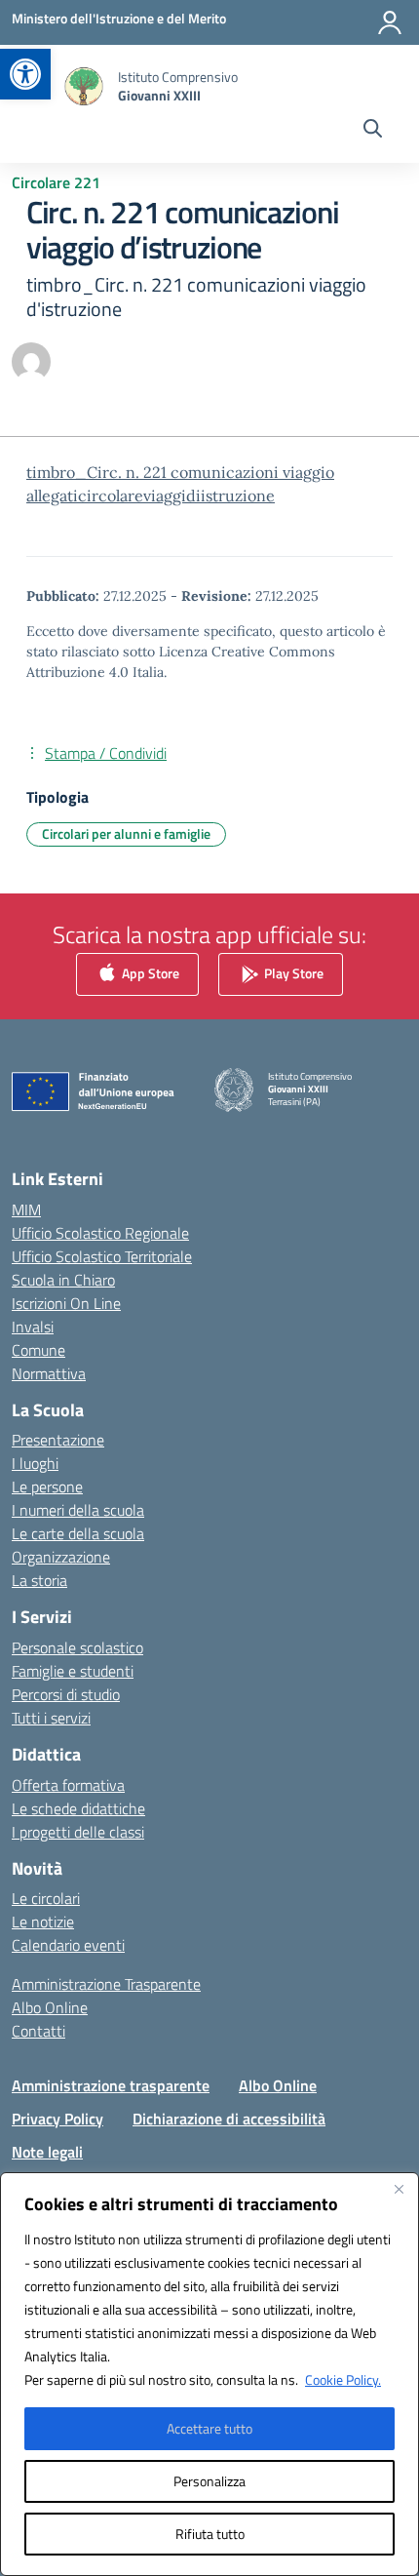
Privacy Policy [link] (57, 2119)
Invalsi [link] (33, 1327)
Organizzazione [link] (61, 1557)
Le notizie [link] (43, 1922)
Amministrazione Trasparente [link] (106, 1984)
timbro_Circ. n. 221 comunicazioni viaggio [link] (180, 472)
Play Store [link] (292, 972)
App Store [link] (149, 972)
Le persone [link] (47, 1486)
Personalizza (209, 2481)
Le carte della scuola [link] (78, 1533)
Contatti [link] (38, 2031)
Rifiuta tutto (210, 2534)
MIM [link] (26, 1209)
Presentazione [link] (58, 1440)
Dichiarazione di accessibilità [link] (229, 2119)
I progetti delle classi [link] (78, 1832)
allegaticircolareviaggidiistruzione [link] (151, 495)
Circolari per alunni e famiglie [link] (126, 833)
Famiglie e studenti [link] (73, 1671)
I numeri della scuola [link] (78, 1510)
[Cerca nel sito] (373, 131)
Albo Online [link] (50, 2007)
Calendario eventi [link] (68, 1945)
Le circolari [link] (46, 1898)
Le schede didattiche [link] (78, 1808)
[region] (209, 2374)
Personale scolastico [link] (77, 1647)
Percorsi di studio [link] (66, 1694)
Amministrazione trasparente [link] (111, 2085)
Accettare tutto (209, 2428)
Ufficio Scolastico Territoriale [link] (102, 1256)
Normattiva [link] (49, 1373)
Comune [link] (38, 1350)
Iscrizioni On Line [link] (66, 1303)
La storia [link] (39, 1580)
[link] (25, 74)
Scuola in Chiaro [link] (63, 1280)
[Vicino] (399, 2189)
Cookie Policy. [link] (343, 2379)
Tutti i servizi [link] (51, 1718)
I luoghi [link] (35, 1463)
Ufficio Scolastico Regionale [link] (100, 1233)
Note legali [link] (47, 2152)
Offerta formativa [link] (68, 1785)
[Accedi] (390, 22)
